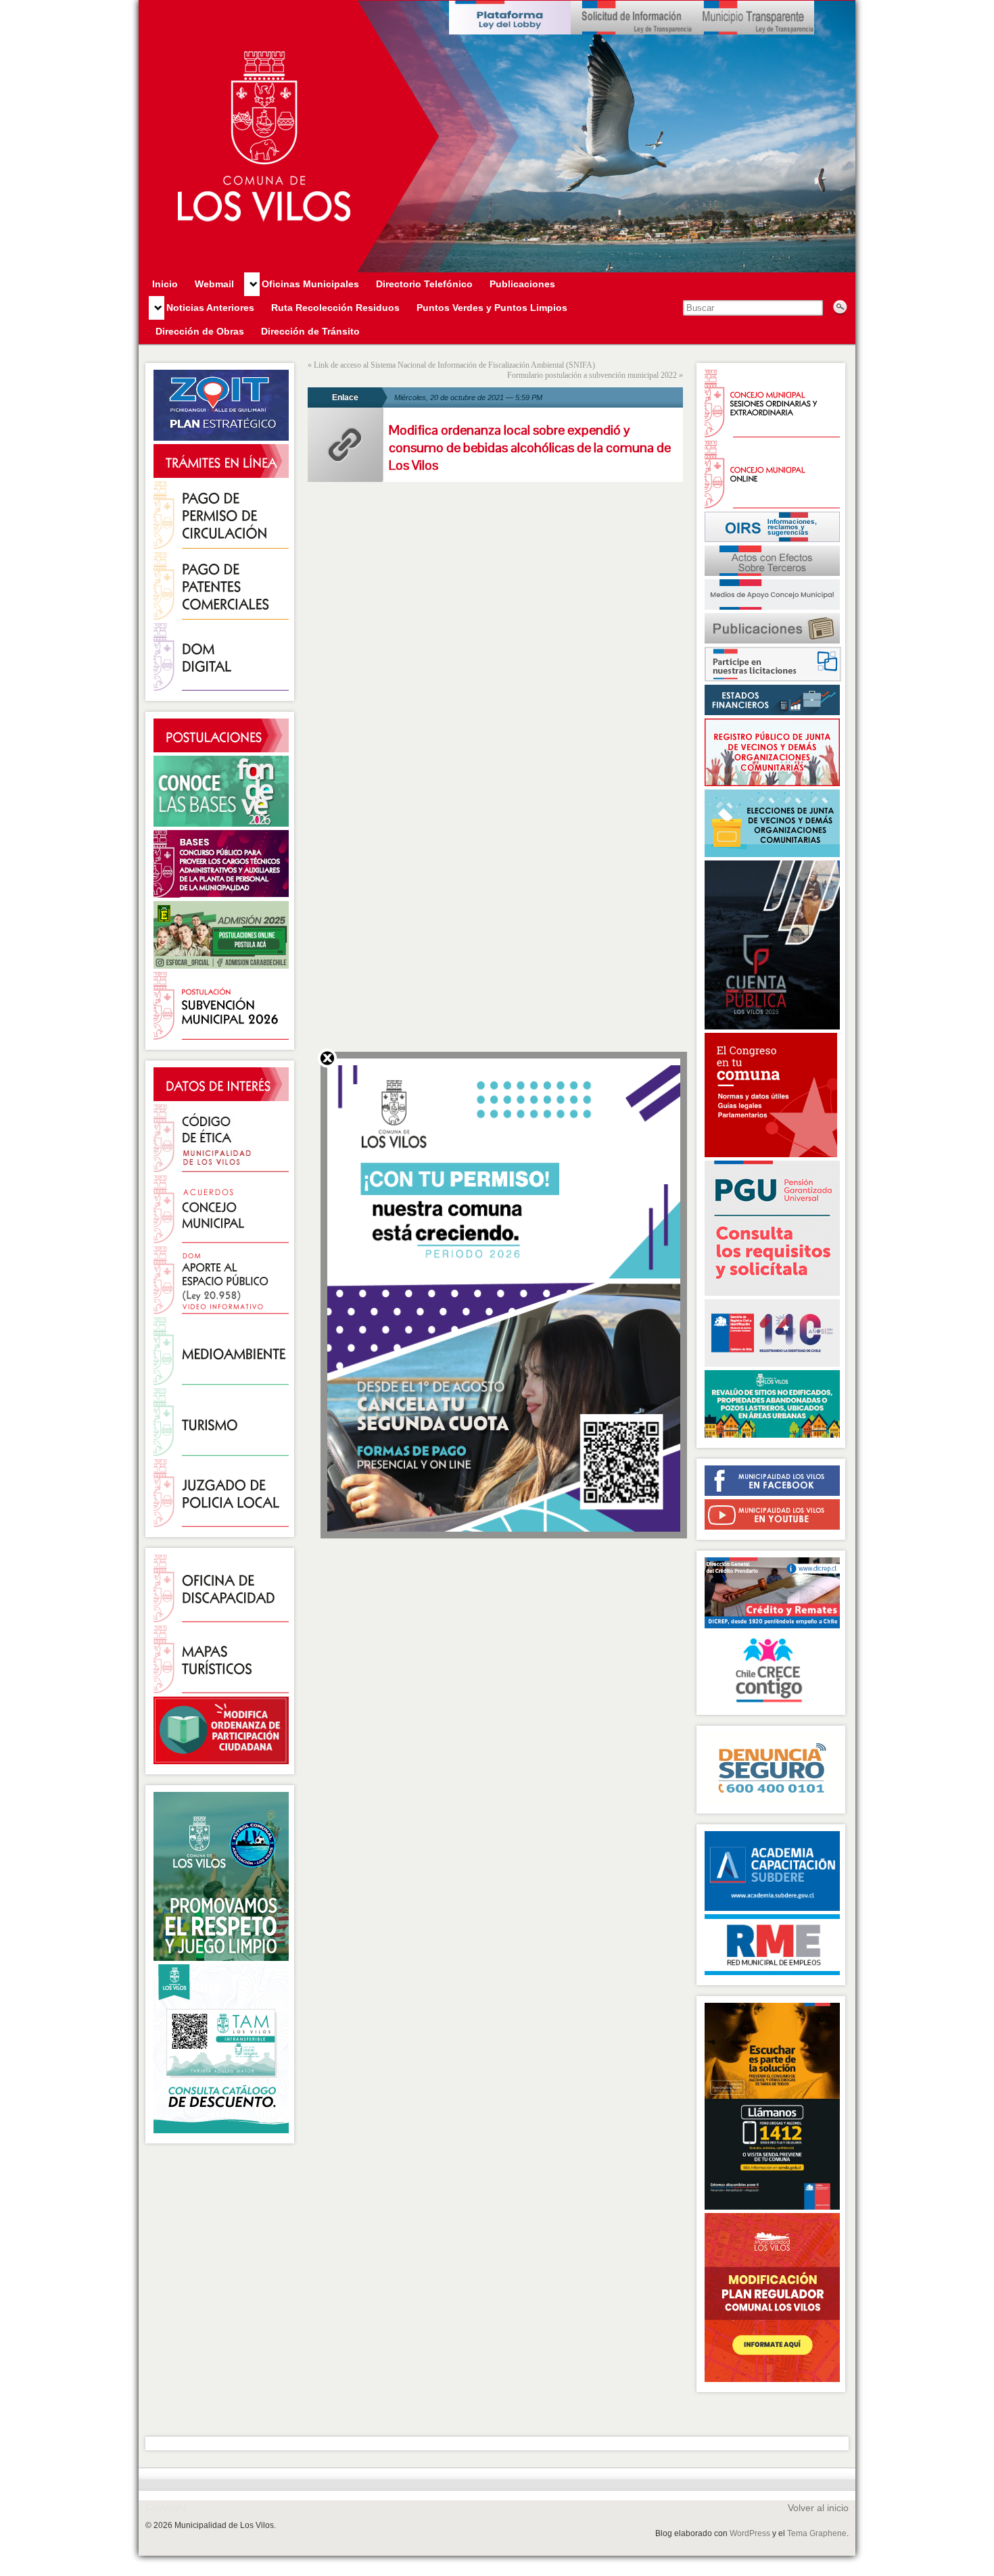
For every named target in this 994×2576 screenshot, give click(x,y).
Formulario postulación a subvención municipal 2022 (592, 375)
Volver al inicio (818, 2508)
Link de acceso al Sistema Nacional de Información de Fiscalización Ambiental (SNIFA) (454, 365)
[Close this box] (327, 1058)
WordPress (750, 2533)
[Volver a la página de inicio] (497, 137)
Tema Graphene (817, 2533)
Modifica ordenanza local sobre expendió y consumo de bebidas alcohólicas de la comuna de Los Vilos (530, 447)
